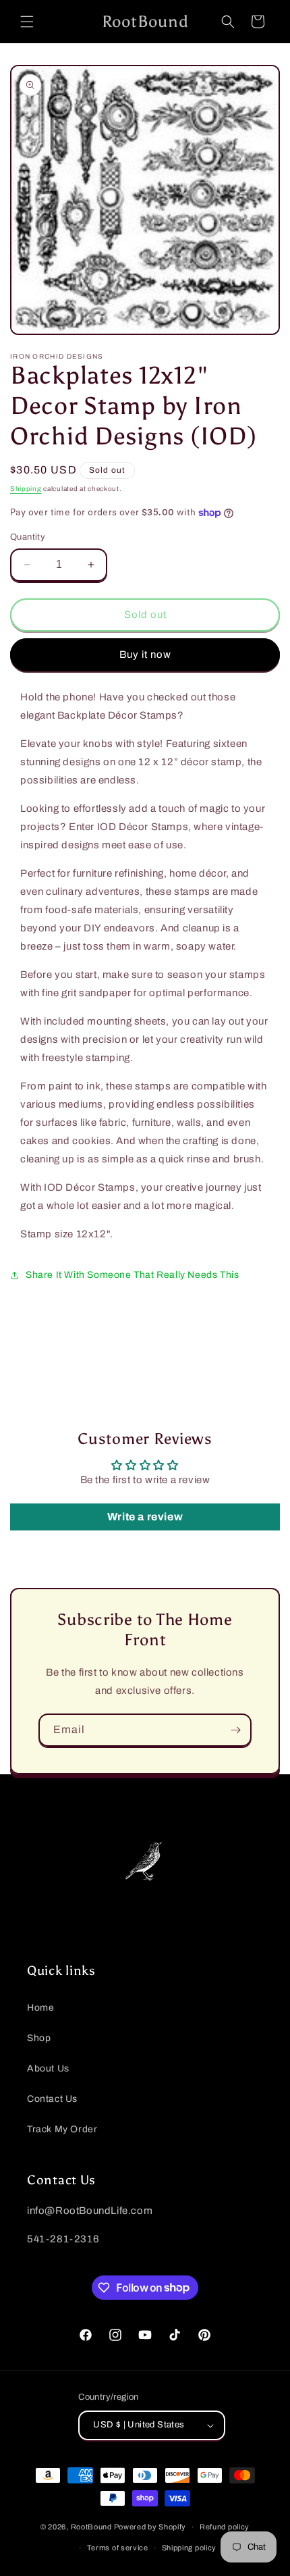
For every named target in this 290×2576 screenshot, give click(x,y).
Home (40, 2008)
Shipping (26, 489)
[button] (27, 22)
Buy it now (145, 654)
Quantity (28, 537)
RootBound (91, 2527)
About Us (48, 2068)
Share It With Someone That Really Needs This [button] (132, 1275)
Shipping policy (190, 2548)
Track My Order (62, 2129)
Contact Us (52, 2099)
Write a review (145, 1517)
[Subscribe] (235, 1730)
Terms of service (118, 2548)
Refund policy (225, 2527)
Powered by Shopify (150, 2527)
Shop (39, 2038)
